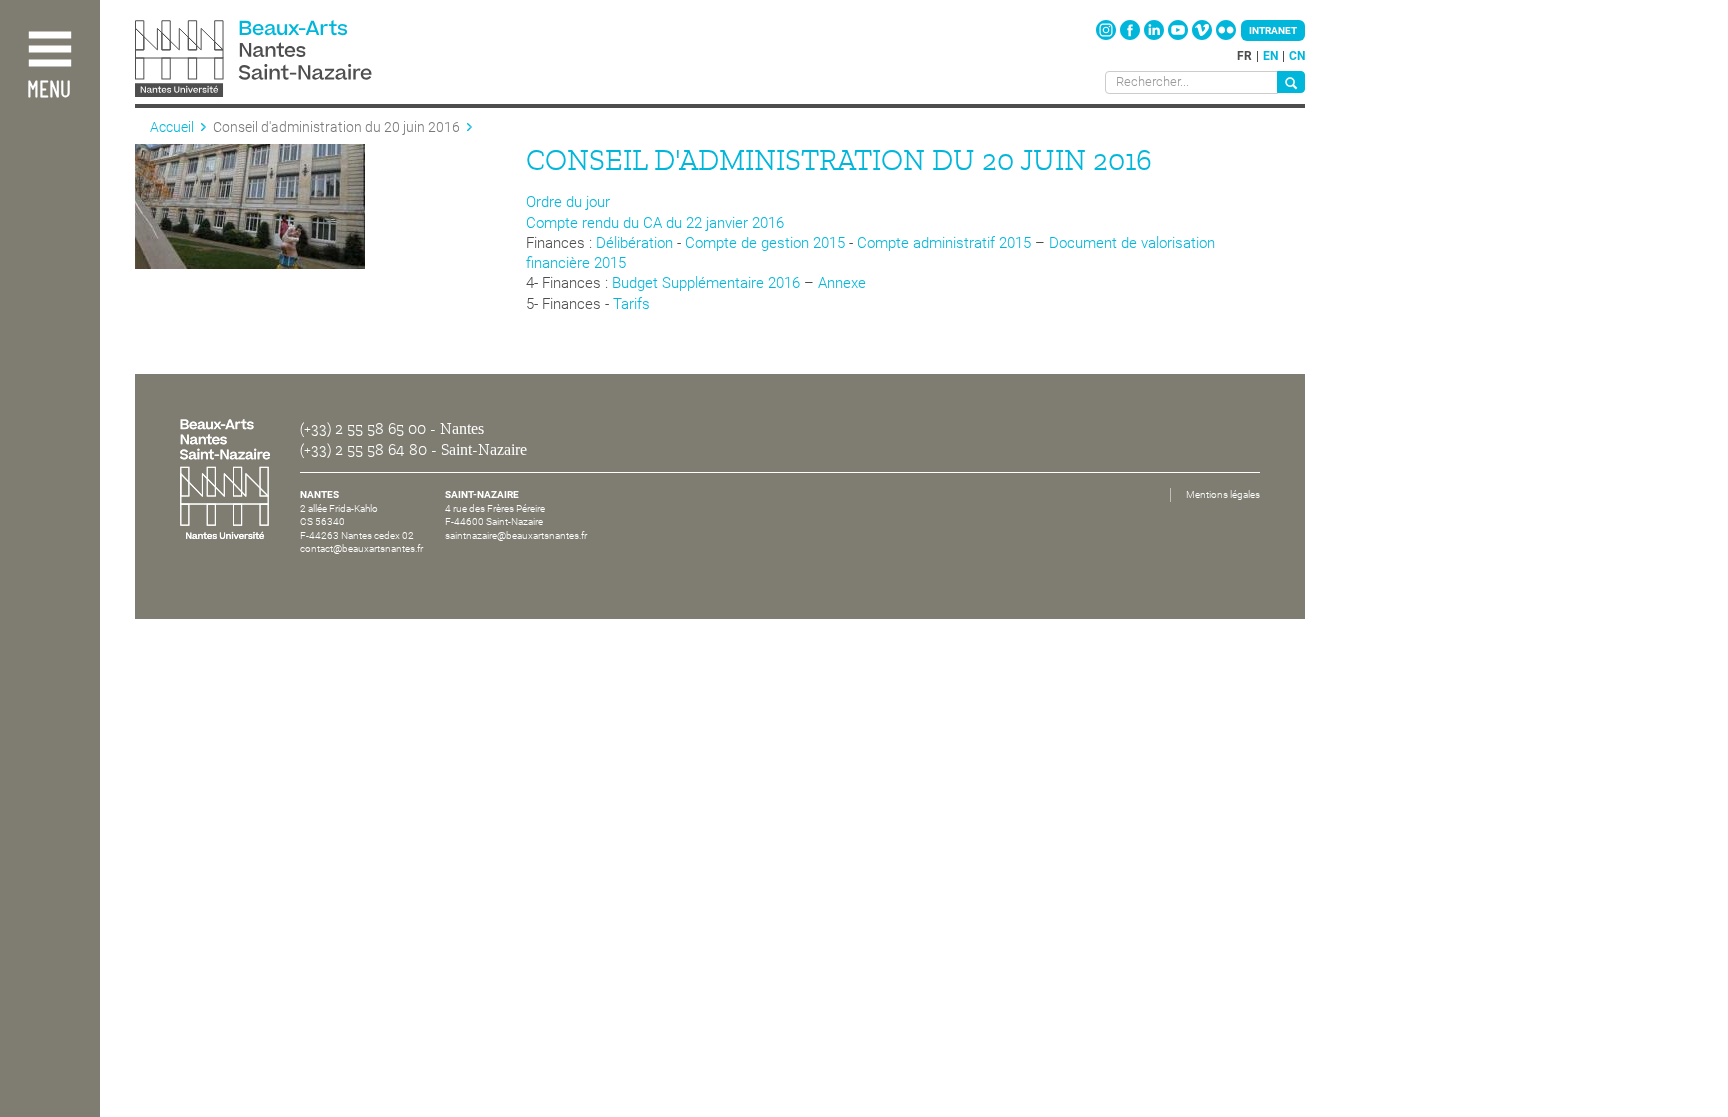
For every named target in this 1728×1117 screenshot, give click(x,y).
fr (1244, 56)
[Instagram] (1107, 36)
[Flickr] (1226, 36)
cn (1297, 56)
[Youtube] (1179, 36)
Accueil (172, 127)
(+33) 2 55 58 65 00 (363, 429)
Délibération (634, 243)
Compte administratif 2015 (944, 243)
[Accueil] (298, 60)
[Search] (1291, 82)
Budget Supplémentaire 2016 (706, 283)
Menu (49, 90)
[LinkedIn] (1155, 36)
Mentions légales (1223, 494)
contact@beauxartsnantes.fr (361, 548)
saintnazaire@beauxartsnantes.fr (516, 535)
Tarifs (631, 304)
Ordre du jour (568, 202)
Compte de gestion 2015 (765, 243)
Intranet (1273, 30)
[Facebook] (1131, 36)
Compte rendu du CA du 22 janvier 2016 (655, 223)
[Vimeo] (1203, 36)
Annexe (842, 283)
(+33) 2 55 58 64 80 (363, 450)
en (1270, 56)
